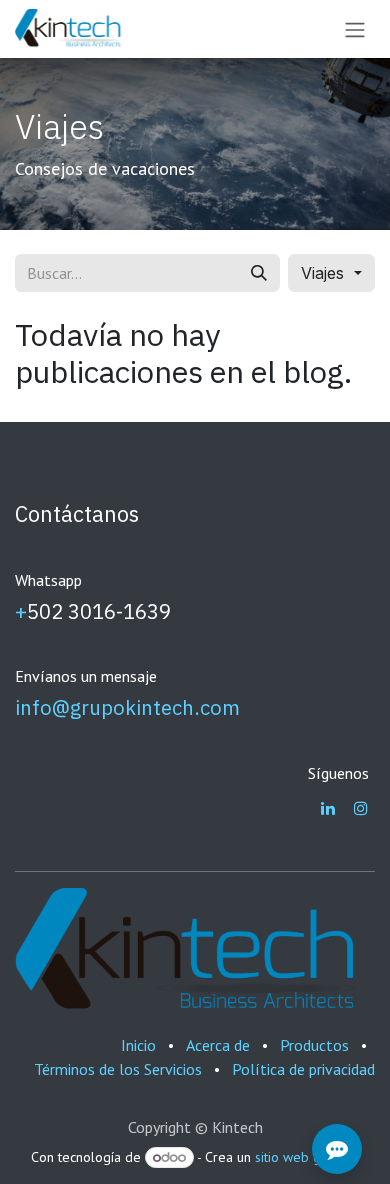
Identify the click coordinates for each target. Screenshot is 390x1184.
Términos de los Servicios (118, 1069)
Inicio (138, 1045)
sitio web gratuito (307, 1157)
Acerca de (218, 1045)
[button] (331, 273)
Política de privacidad (303, 1069)
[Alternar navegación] (355, 29)
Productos (314, 1045)
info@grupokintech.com (127, 707)
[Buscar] (259, 273)
